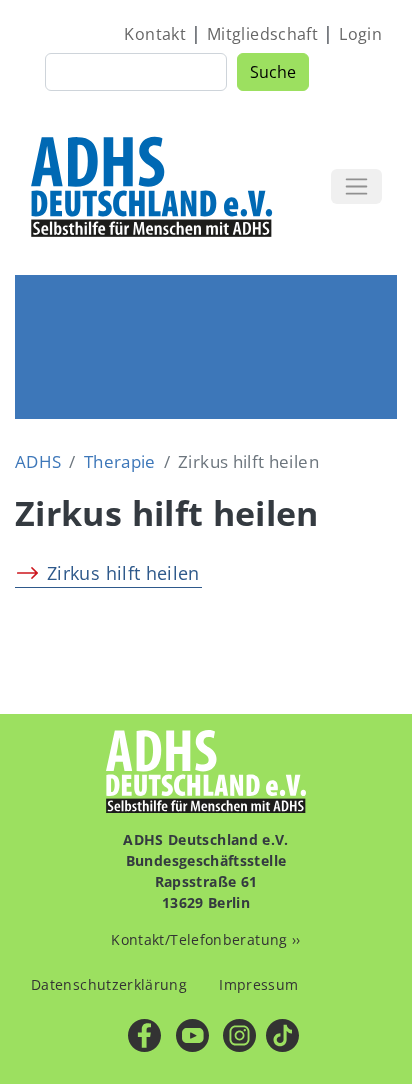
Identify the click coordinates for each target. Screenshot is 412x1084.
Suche (273, 72)
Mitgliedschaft (262, 34)
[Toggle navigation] (356, 186)
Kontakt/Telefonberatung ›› (205, 939)
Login (360, 34)
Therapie (120, 461)
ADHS (38, 461)
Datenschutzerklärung (109, 984)
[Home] (153, 186)
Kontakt (155, 34)
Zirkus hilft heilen (123, 573)
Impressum (258, 984)
